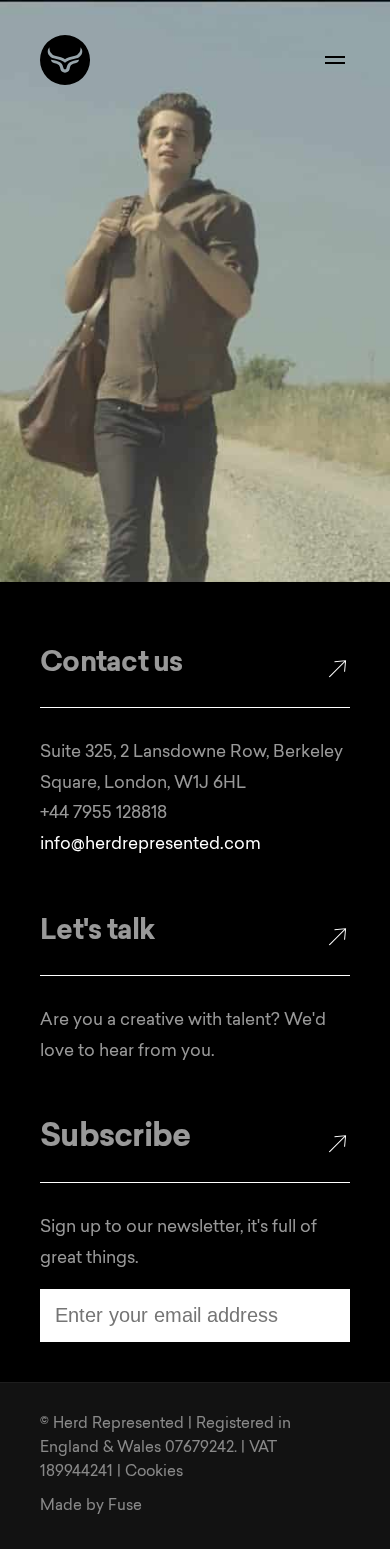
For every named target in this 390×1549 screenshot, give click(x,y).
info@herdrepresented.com (150, 844)
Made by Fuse (91, 1506)
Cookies (154, 1472)
